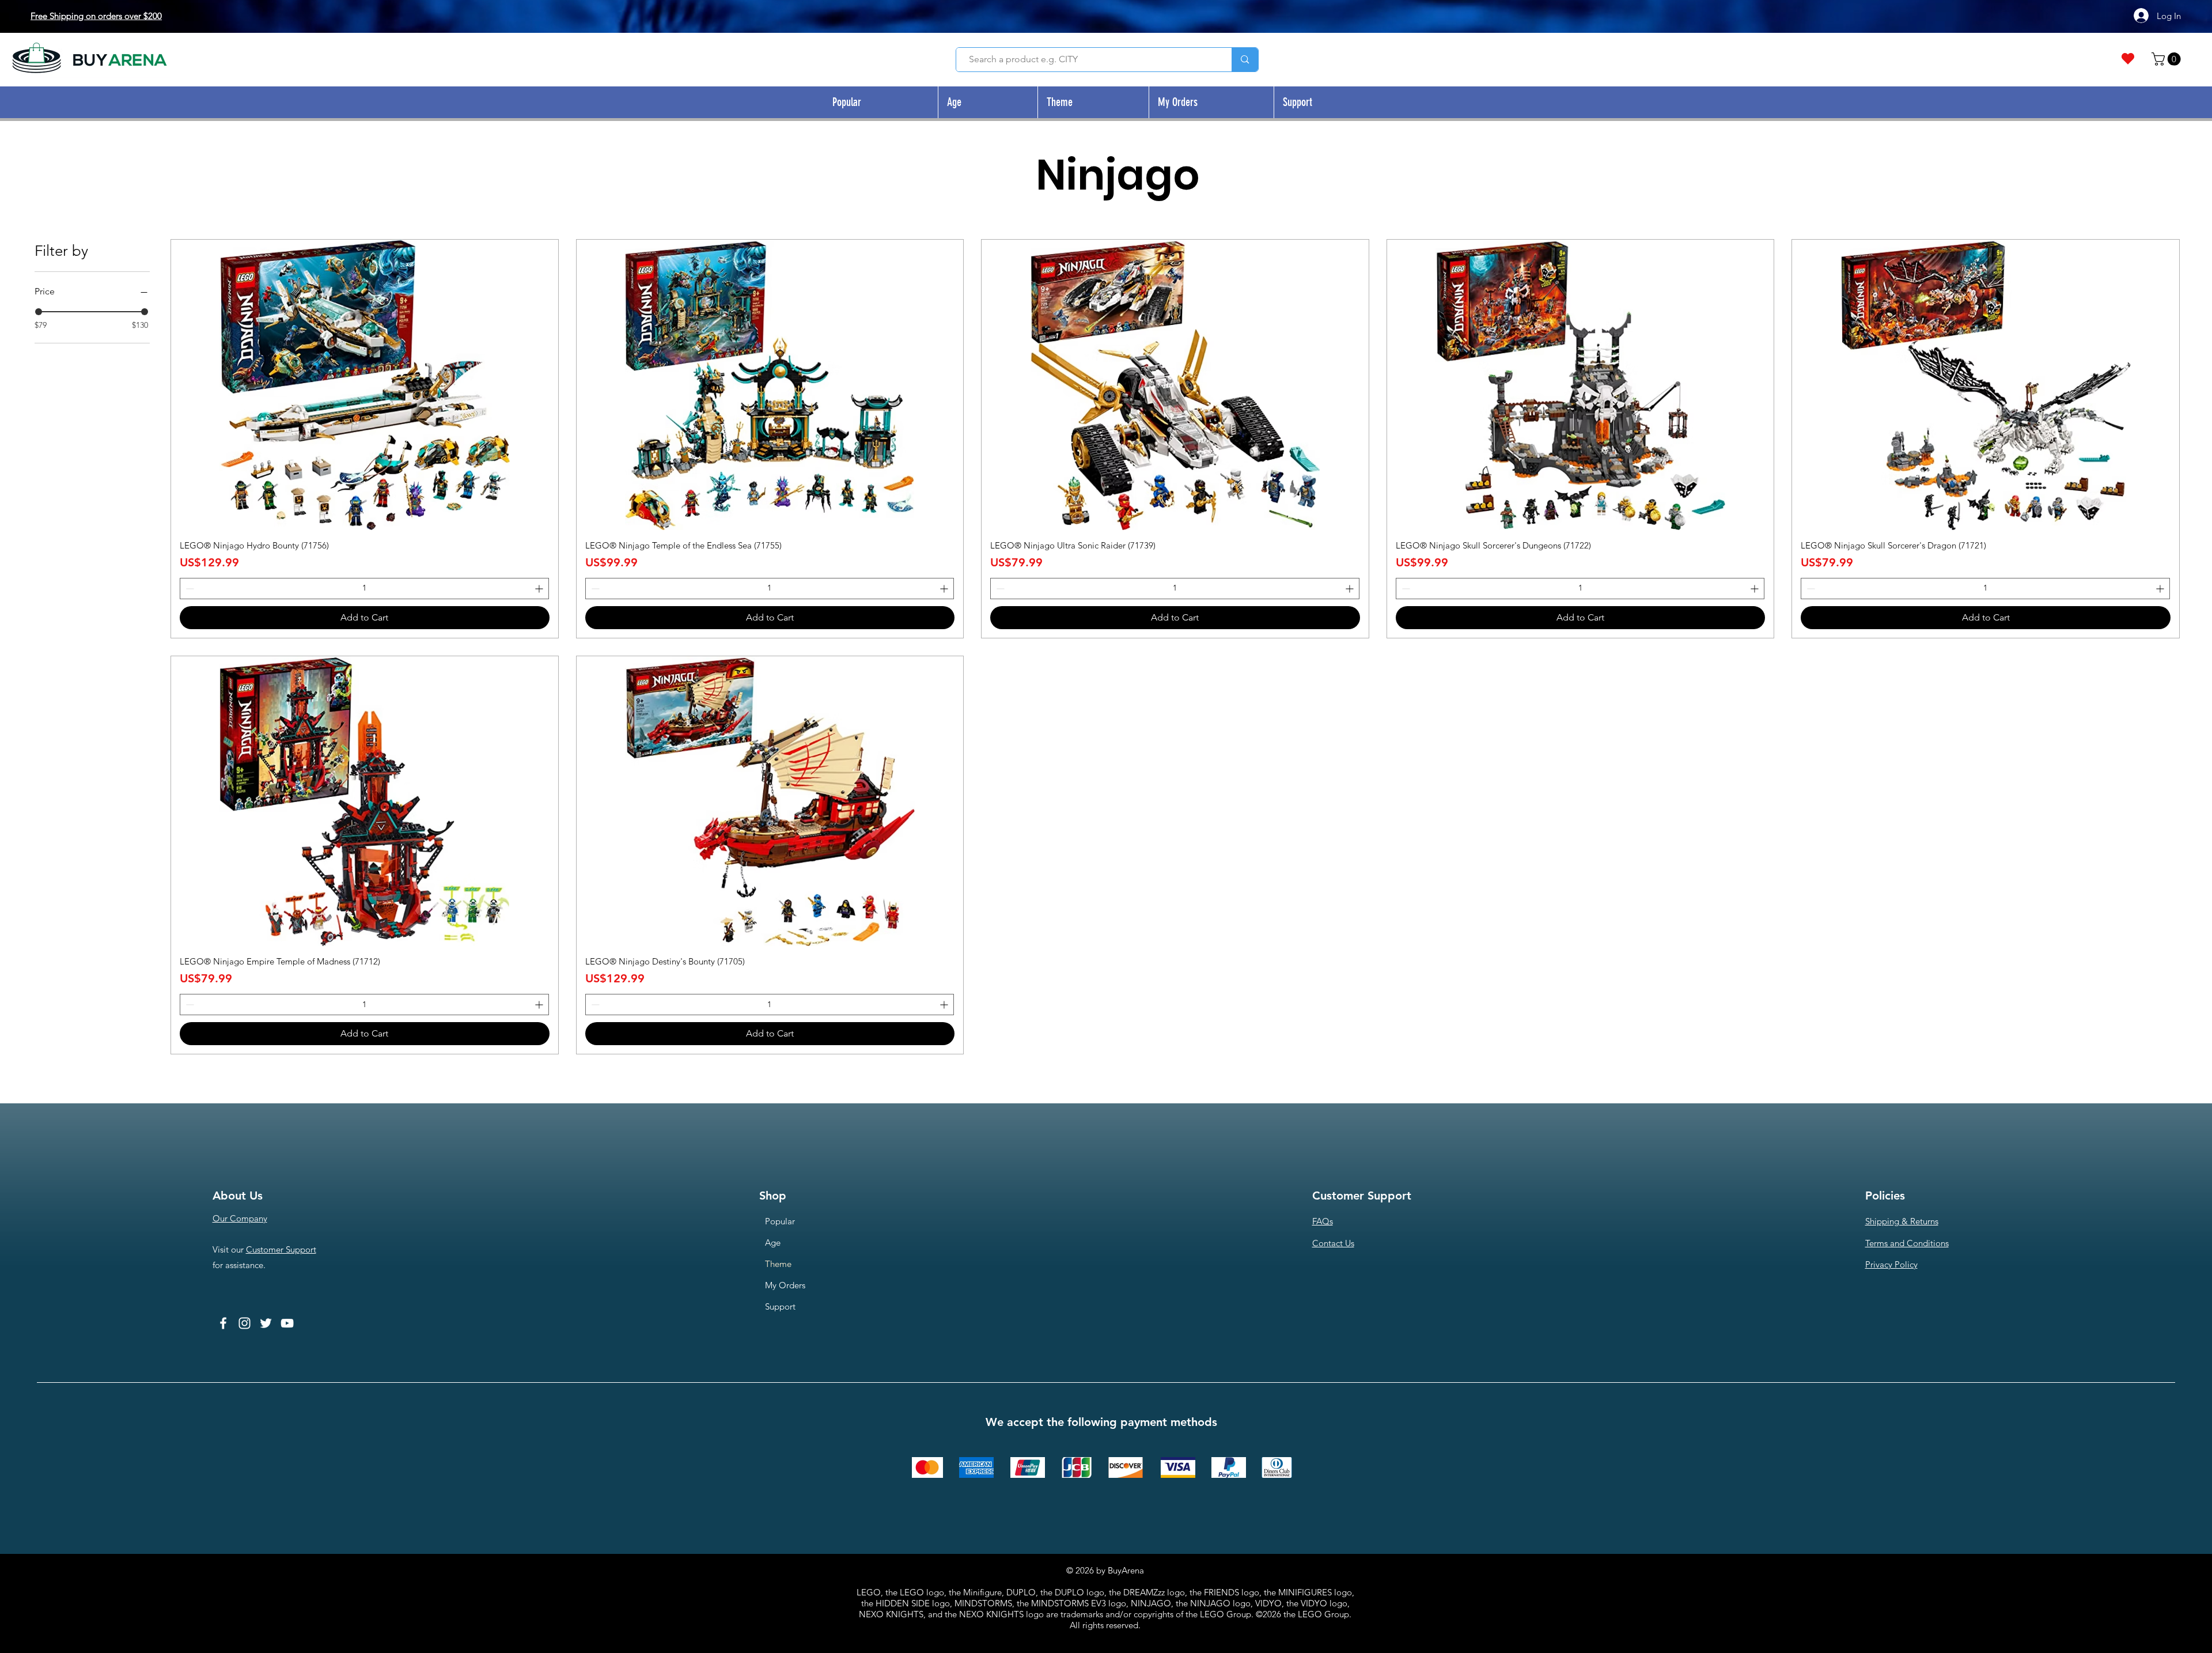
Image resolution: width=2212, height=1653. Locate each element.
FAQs (1323, 1221)
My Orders (785, 1285)
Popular (780, 1221)
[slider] (39, 312)
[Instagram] (245, 1323)
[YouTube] (287, 1323)
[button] (2168, 59)
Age (773, 1242)
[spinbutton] (364, 589)
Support (780, 1306)
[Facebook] (223, 1323)
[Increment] (540, 589)
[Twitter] (266, 1323)
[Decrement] (189, 589)
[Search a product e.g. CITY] (1245, 60)
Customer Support (281, 1249)
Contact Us (1333, 1243)
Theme (778, 1264)
